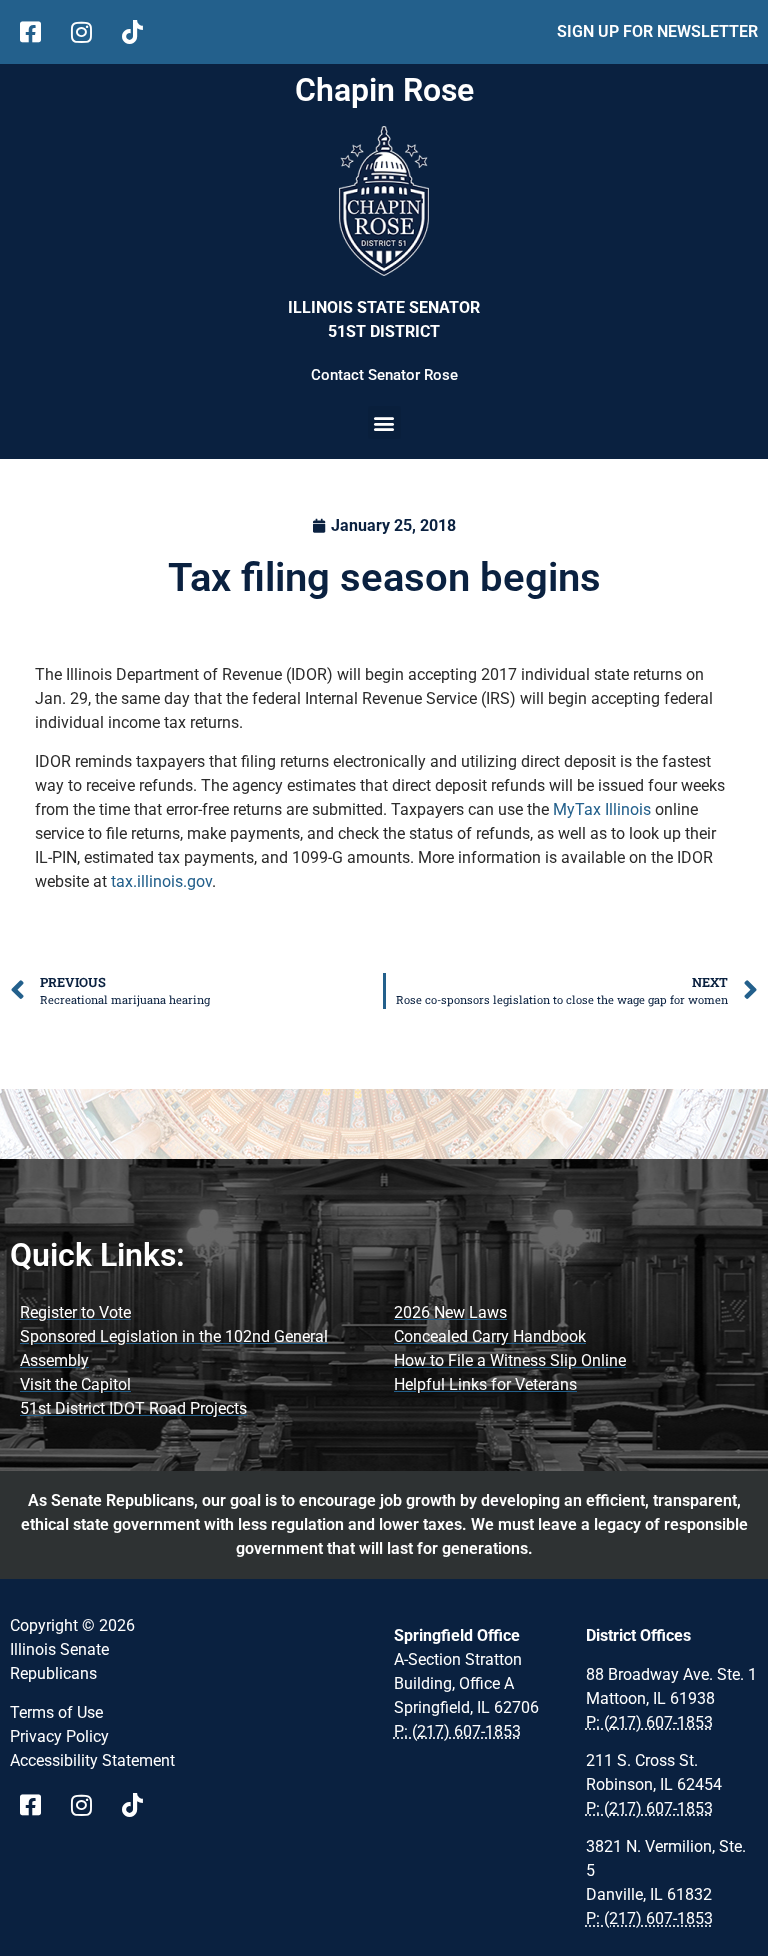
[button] (384, 422)
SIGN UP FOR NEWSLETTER (657, 31)
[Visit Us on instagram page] (88, 1805)
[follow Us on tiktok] (139, 32)
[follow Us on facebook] (37, 32)
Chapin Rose (384, 90)
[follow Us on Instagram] (88, 32)
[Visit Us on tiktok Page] (139, 1805)
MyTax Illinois (602, 809)
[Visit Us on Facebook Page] (37, 1805)
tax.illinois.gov (161, 881)
